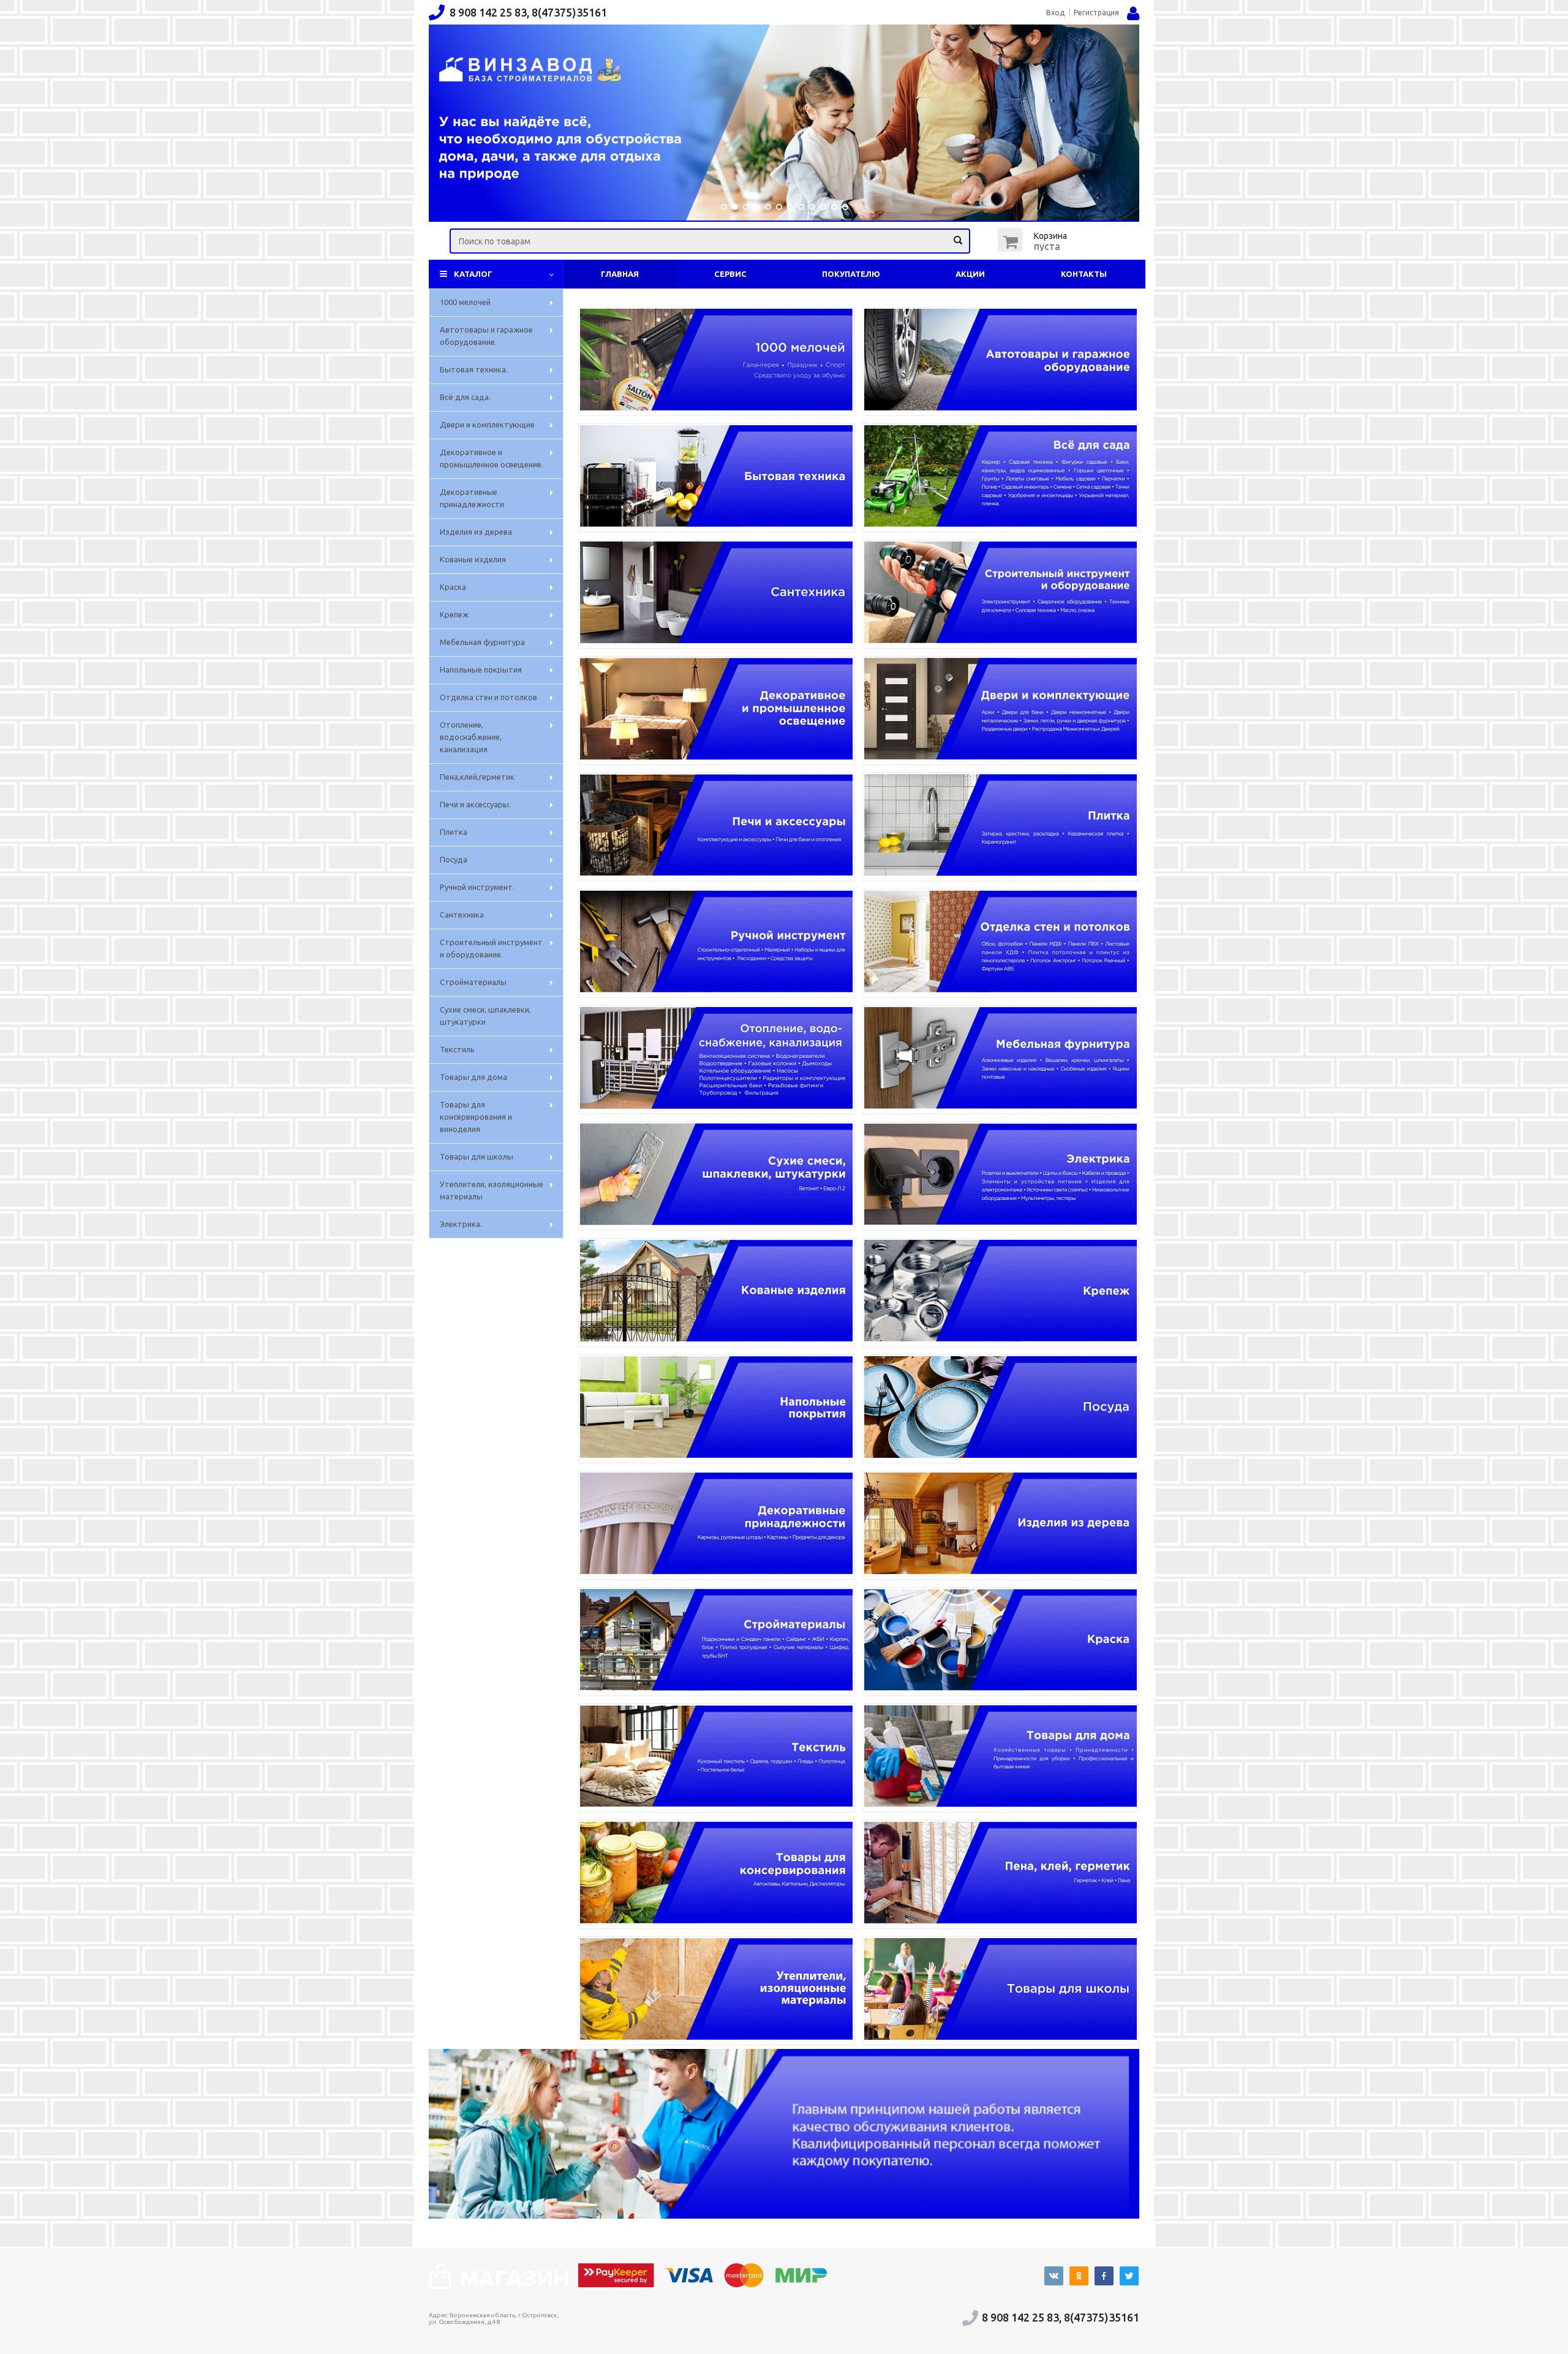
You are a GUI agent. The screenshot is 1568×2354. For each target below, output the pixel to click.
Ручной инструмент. (477, 887)
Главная (620, 274)
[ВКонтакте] (1054, 2276)
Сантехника (462, 915)
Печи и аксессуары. (475, 804)
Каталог (473, 274)
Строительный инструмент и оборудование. (491, 948)
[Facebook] (1104, 2276)
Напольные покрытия (481, 670)
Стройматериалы (473, 982)
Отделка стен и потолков (488, 697)
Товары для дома (473, 1077)
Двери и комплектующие (487, 424)
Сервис (730, 274)
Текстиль (457, 1049)
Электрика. (461, 1224)
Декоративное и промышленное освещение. (492, 458)
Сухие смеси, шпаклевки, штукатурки (485, 1016)
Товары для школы (477, 1156)
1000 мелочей (465, 302)
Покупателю (851, 274)
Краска (453, 587)
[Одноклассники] (1079, 2276)
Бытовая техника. (474, 369)
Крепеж (454, 614)
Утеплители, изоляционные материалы (492, 1190)
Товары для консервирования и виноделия (476, 1117)
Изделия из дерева (476, 532)
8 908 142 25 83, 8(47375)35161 (528, 12)
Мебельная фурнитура (482, 642)
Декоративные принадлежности (472, 498)
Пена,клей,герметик (477, 777)
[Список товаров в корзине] (1034, 248)
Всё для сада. (465, 397)
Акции (970, 274)
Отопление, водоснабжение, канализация (471, 737)
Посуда (454, 859)
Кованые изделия (473, 559)
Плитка (454, 832)
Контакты (1084, 274)
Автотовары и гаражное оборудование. (486, 336)
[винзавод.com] (499, 2285)
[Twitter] (1129, 2276)
